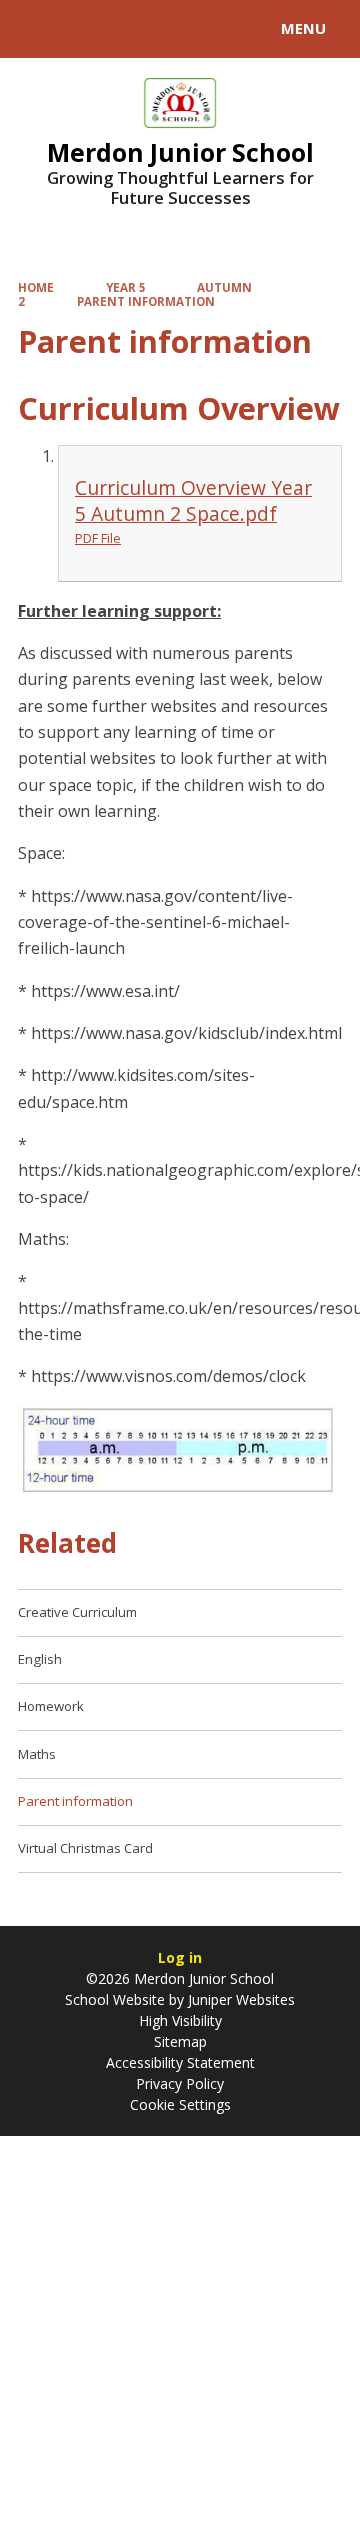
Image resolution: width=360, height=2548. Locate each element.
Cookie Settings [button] (180, 2104)
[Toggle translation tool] (88, 29)
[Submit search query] (244, 26)
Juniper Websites (239, 1999)
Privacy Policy (180, 2083)
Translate (167, 32)
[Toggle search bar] (38, 29)
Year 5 (126, 287)
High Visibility (180, 2020)
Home (36, 287)
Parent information (146, 301)
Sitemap (180, 2041)
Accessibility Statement (180, 2062)
